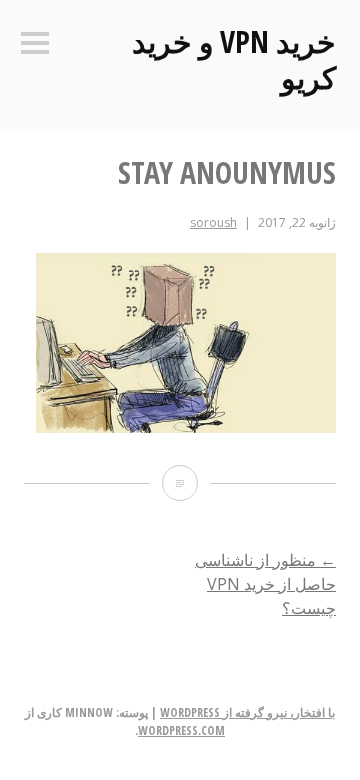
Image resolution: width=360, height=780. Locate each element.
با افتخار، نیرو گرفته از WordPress (247, 712)
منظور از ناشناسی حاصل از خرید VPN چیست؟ (265, 584)
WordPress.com (181, 730)
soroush (213, 222)
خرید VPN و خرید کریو (234, 59)
